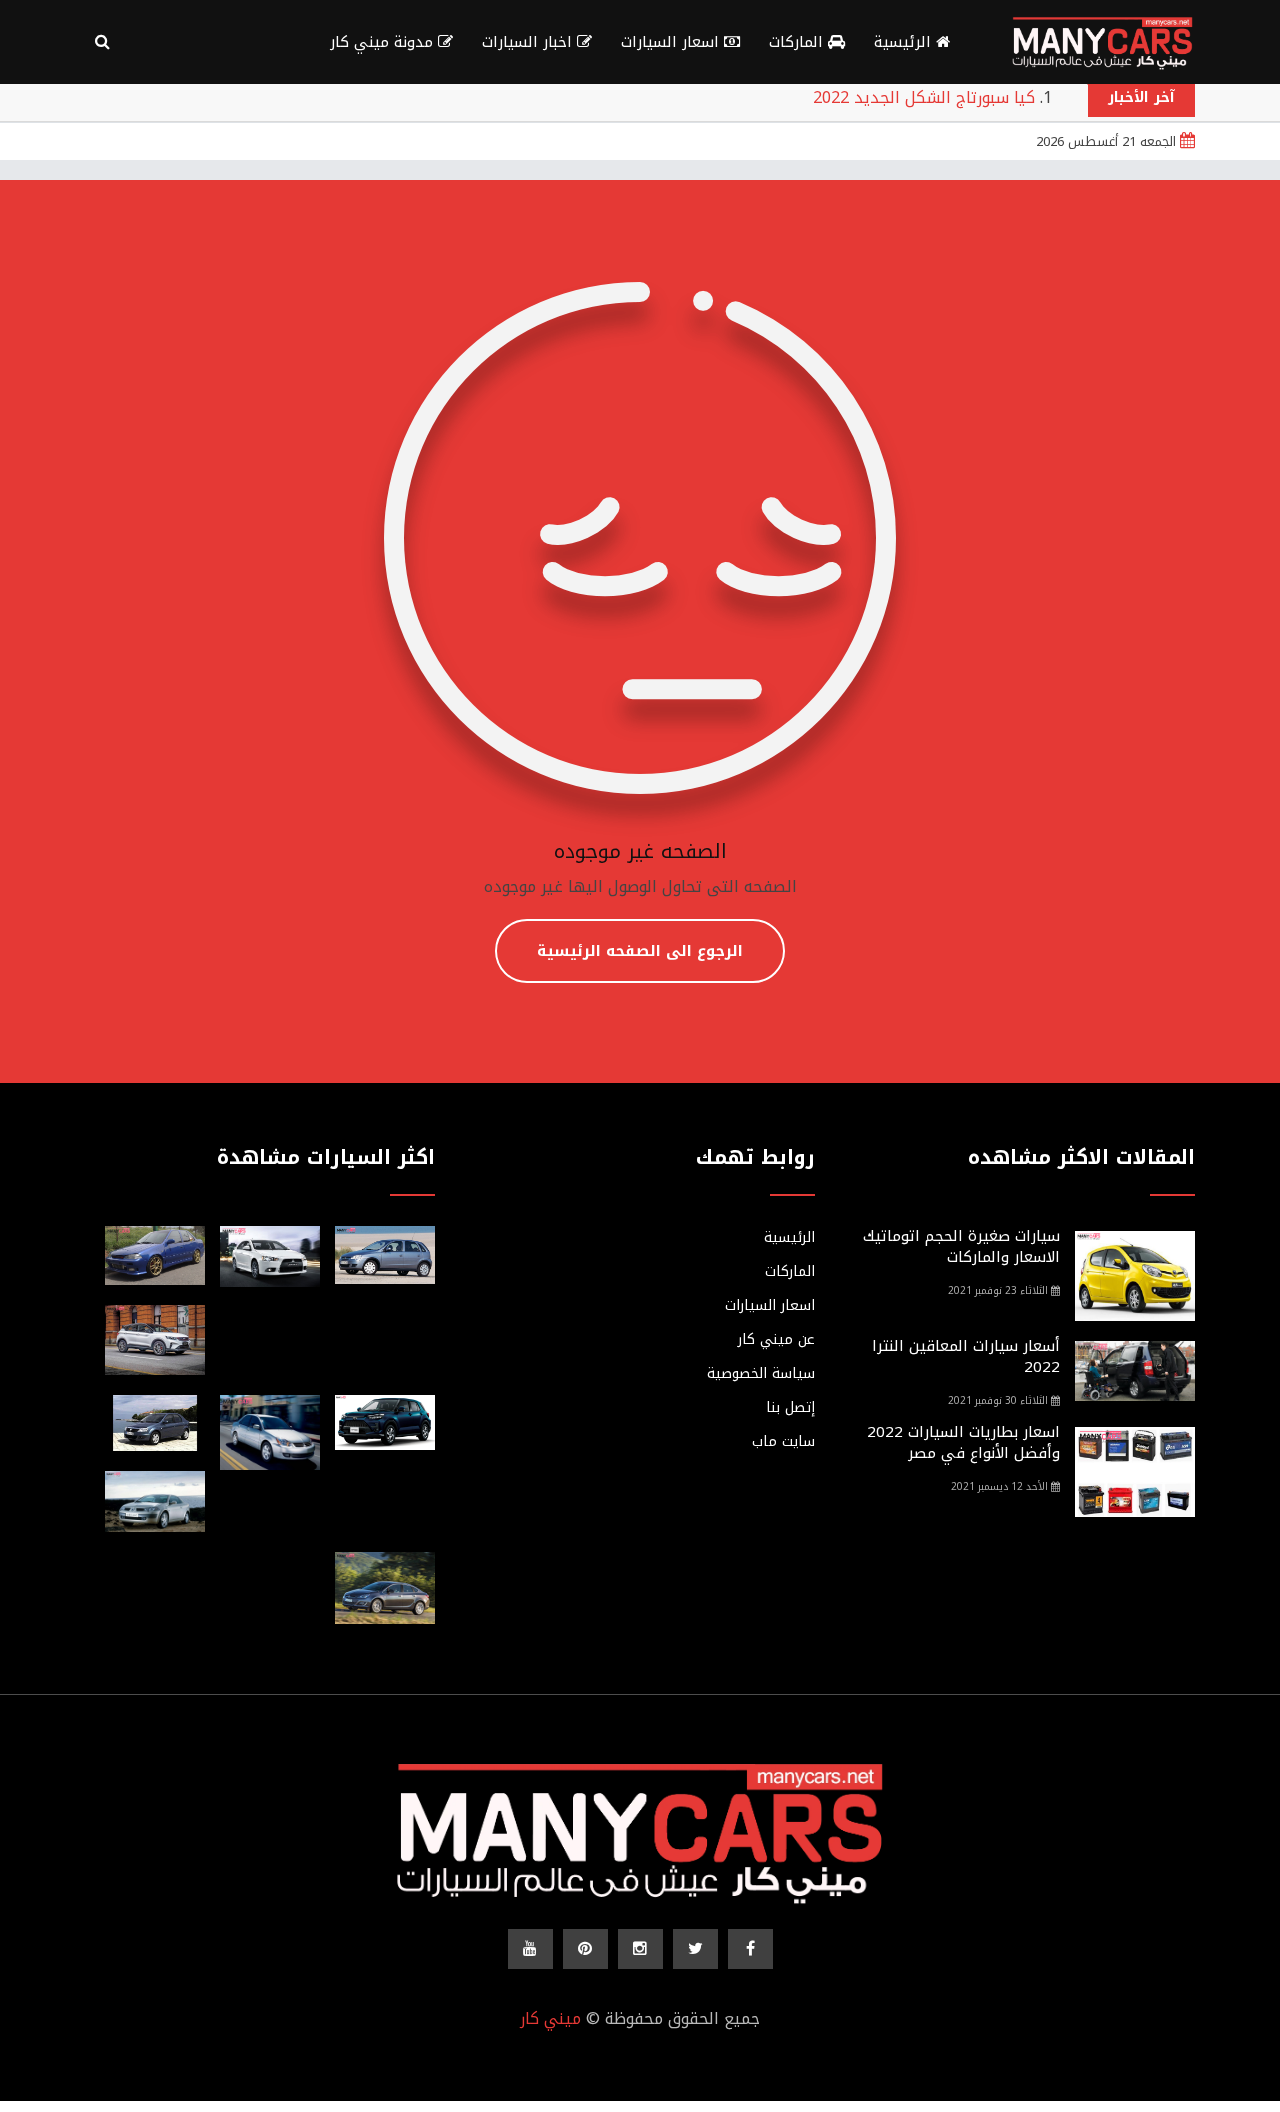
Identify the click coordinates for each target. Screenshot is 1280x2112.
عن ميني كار (776, 1340)
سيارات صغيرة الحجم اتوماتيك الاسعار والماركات (961, 1246)
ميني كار (550, 2018)
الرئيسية (905, 42)
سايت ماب (783, 1442)
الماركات (798, 42)
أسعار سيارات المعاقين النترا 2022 (966, 1356)
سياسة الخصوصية (761, 1374)
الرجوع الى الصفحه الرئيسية (640, 951)
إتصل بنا (790, 1408)
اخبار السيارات (529, 42)
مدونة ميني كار (384, 42)
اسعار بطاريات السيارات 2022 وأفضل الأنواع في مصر (963, 1442)
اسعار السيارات (672, 42)
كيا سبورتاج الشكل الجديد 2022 (924, 97)
